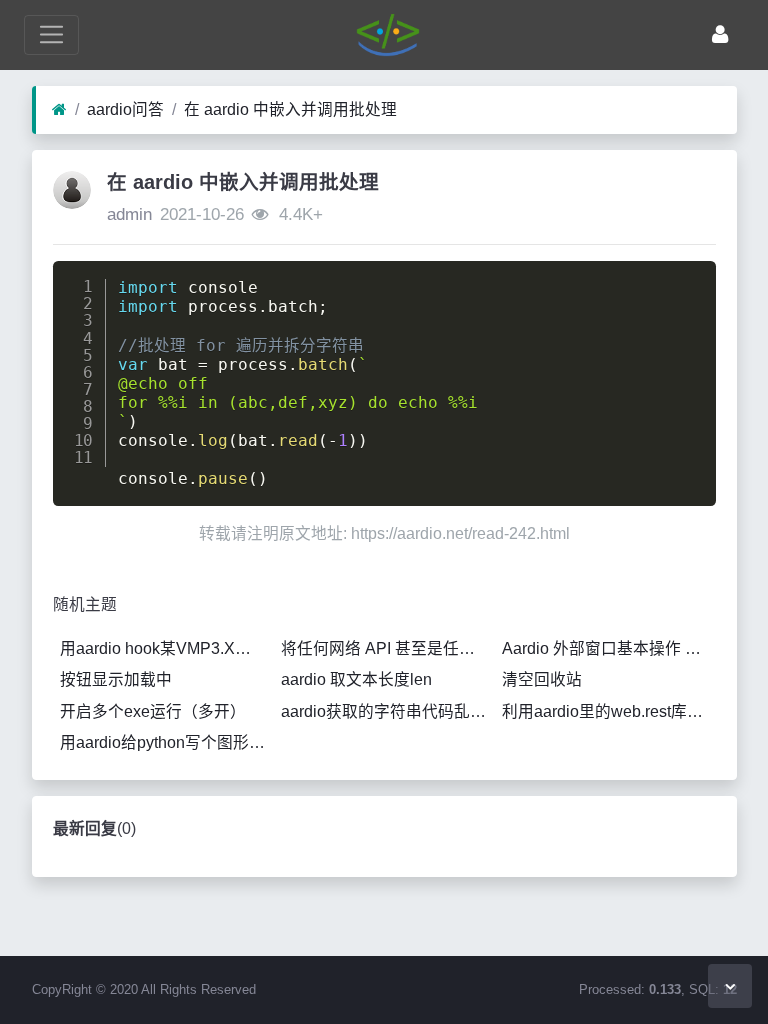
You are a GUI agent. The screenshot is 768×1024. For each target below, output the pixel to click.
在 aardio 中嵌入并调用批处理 (290, 109)
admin (129, 214)
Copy (686, 281)
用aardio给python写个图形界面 (167, 742)
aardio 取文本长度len (356, 679)
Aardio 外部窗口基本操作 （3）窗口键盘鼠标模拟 (609, 648)
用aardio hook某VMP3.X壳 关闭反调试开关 (167, 648)
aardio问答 (125, 109)
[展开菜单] (51, 34)
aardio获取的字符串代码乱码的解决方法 (388, 711)
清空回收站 (542, 679)
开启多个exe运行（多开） (153, 711)
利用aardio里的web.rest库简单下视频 (609, 711)
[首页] (59, 110)
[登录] (720, 34)
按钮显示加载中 (116, 679)
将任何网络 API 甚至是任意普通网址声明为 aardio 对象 (388, 648)
